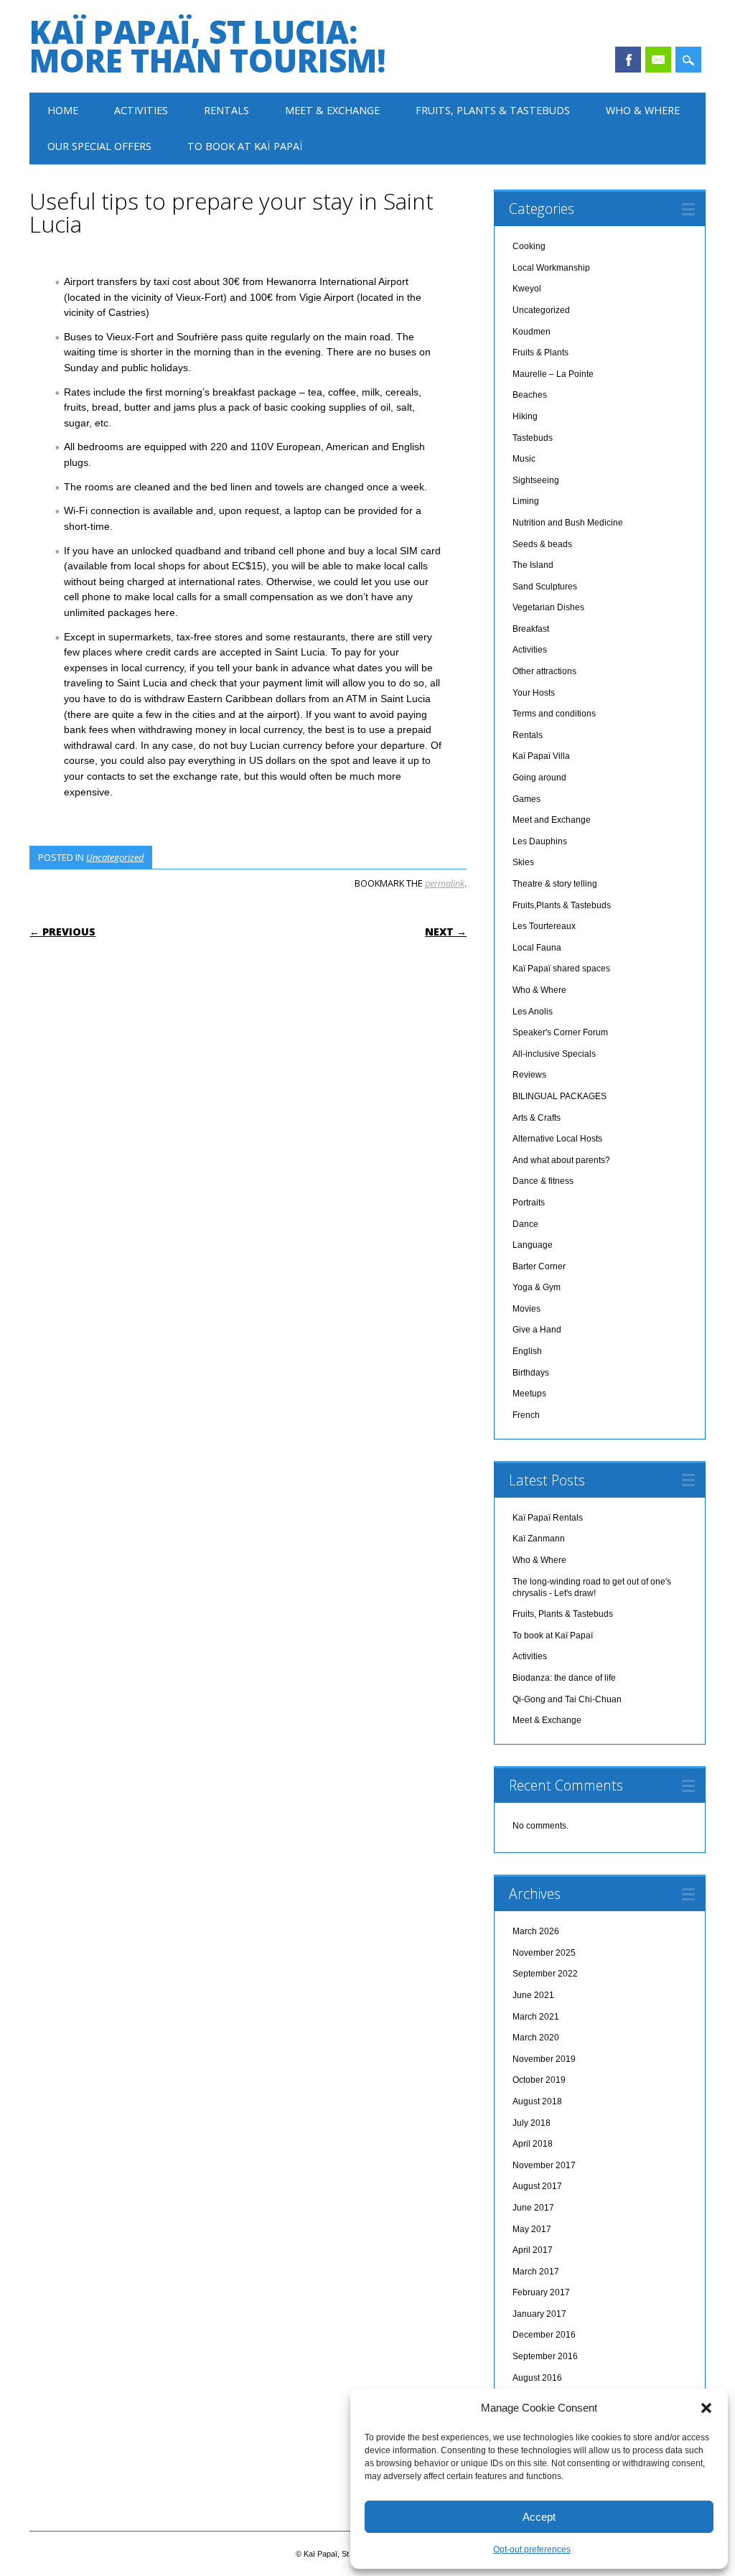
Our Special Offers (99, 146)
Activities (141, 110)
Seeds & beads (542, 544)
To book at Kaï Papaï (245, 146)
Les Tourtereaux (544, 926)
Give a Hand (537, 1330)
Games (526, 799)
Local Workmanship (551, 268)
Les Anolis (533, 1012)
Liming (526, 501)
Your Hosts (534, 693)
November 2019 (544, 2059)
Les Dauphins (540, 841)
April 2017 (533, 2250)
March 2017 (536, 2272)
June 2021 (533, 1995)
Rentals (226, 110)
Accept (539, 2517)
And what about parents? (561, 1160)
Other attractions (544, 671)
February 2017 (541, 2292)
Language (533, 1245)
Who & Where (643, 110)
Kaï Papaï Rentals (548, 1518)
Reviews (529, 1075)
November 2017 (544, 2165)
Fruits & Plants (540, 353)
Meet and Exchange (552, 820)
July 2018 (532, 2123)
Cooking (529, 246)
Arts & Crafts (537, 1118)
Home (63, 110)
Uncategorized (115, 857)
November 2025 (544, 1953)
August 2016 (537, 2378)
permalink (445, 883)
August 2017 (537, 2186)
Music (524, 459)
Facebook (628, 60)
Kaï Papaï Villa (541, 756)
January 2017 (539, 2314)
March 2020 (536, 2038)
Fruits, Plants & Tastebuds (493, 110)
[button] (706, 2408)
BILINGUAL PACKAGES (560, 1096)
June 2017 (533, 2208)
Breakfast (531, 629)
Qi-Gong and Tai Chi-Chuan (567, 1699)
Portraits (529, 1203)
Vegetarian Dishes (548, 607)
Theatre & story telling (555, 884)
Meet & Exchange (332, 110)
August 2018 (537, 2101)
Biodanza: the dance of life (564, 1678)
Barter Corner (539, 1266)
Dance (525, 1224)
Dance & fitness (543, 1181)
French (526, 1415)
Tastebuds (533, 438)
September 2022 (545, 1974)
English (527, 1351)
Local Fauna (537, 948)
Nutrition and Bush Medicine (568, 523)
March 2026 (536, 1931)
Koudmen (532, 332)
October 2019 (539, 2080)
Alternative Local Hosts (557, 1139)
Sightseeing (536, 480)
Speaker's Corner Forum (560, 1032)
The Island (533, 565)
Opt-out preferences (532, 2549)
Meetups (529, 1394)
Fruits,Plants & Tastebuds (562, 905)
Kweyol (527, 289)
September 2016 (545, 2356)
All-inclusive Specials (554, 1054)
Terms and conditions (554, 714)
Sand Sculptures (545, 587)
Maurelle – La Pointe (553, 374)
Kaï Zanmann (539, 1539)
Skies (523, 862)
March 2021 (536, 2017)
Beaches (530, 395)
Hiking (525, 416)
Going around (539, 778)
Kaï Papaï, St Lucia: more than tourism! (207, 46)
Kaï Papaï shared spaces (561, 969)
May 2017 (532, 2229)
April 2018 (533, 2144)
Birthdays (531, 1373)
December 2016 (544, 2335)
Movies (526, 1309)
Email (658, 60)
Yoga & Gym (537, 1287)
